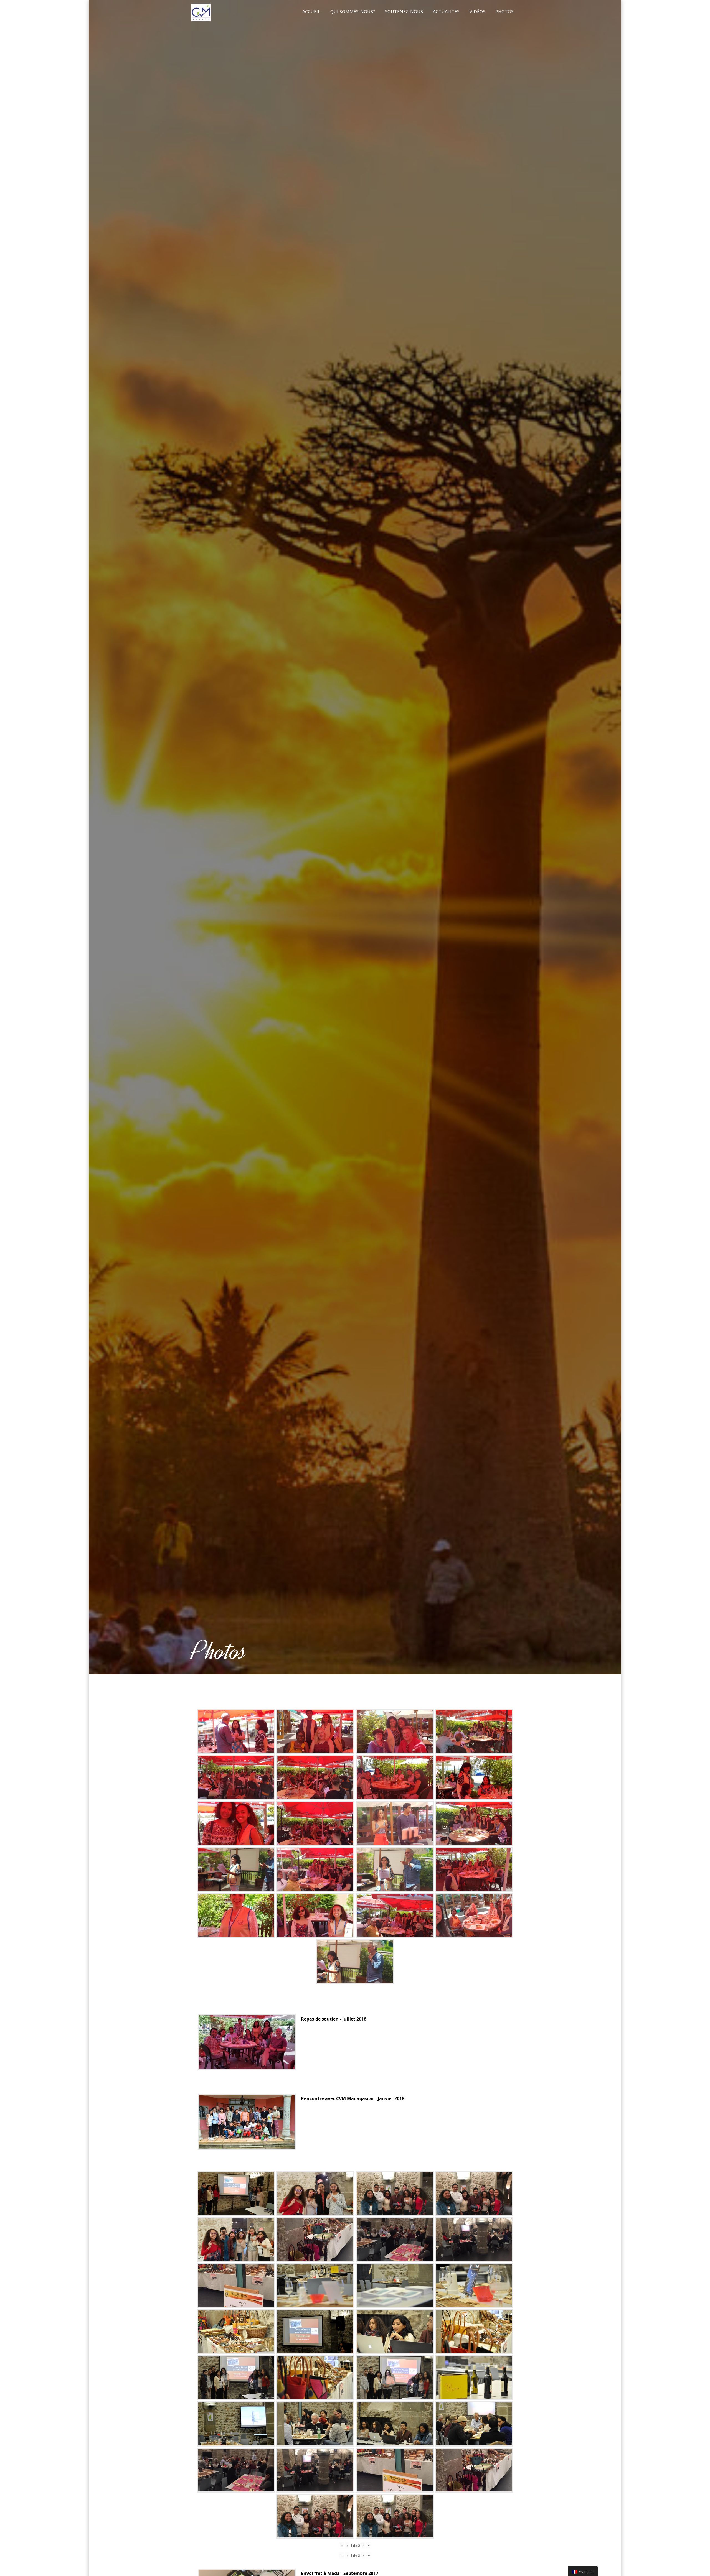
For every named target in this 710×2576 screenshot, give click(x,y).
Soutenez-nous (404, 12)
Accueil (311, 12)
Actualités (446, 12)
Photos (504, 12)
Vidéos (477, 12)
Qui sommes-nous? (353, 12)
